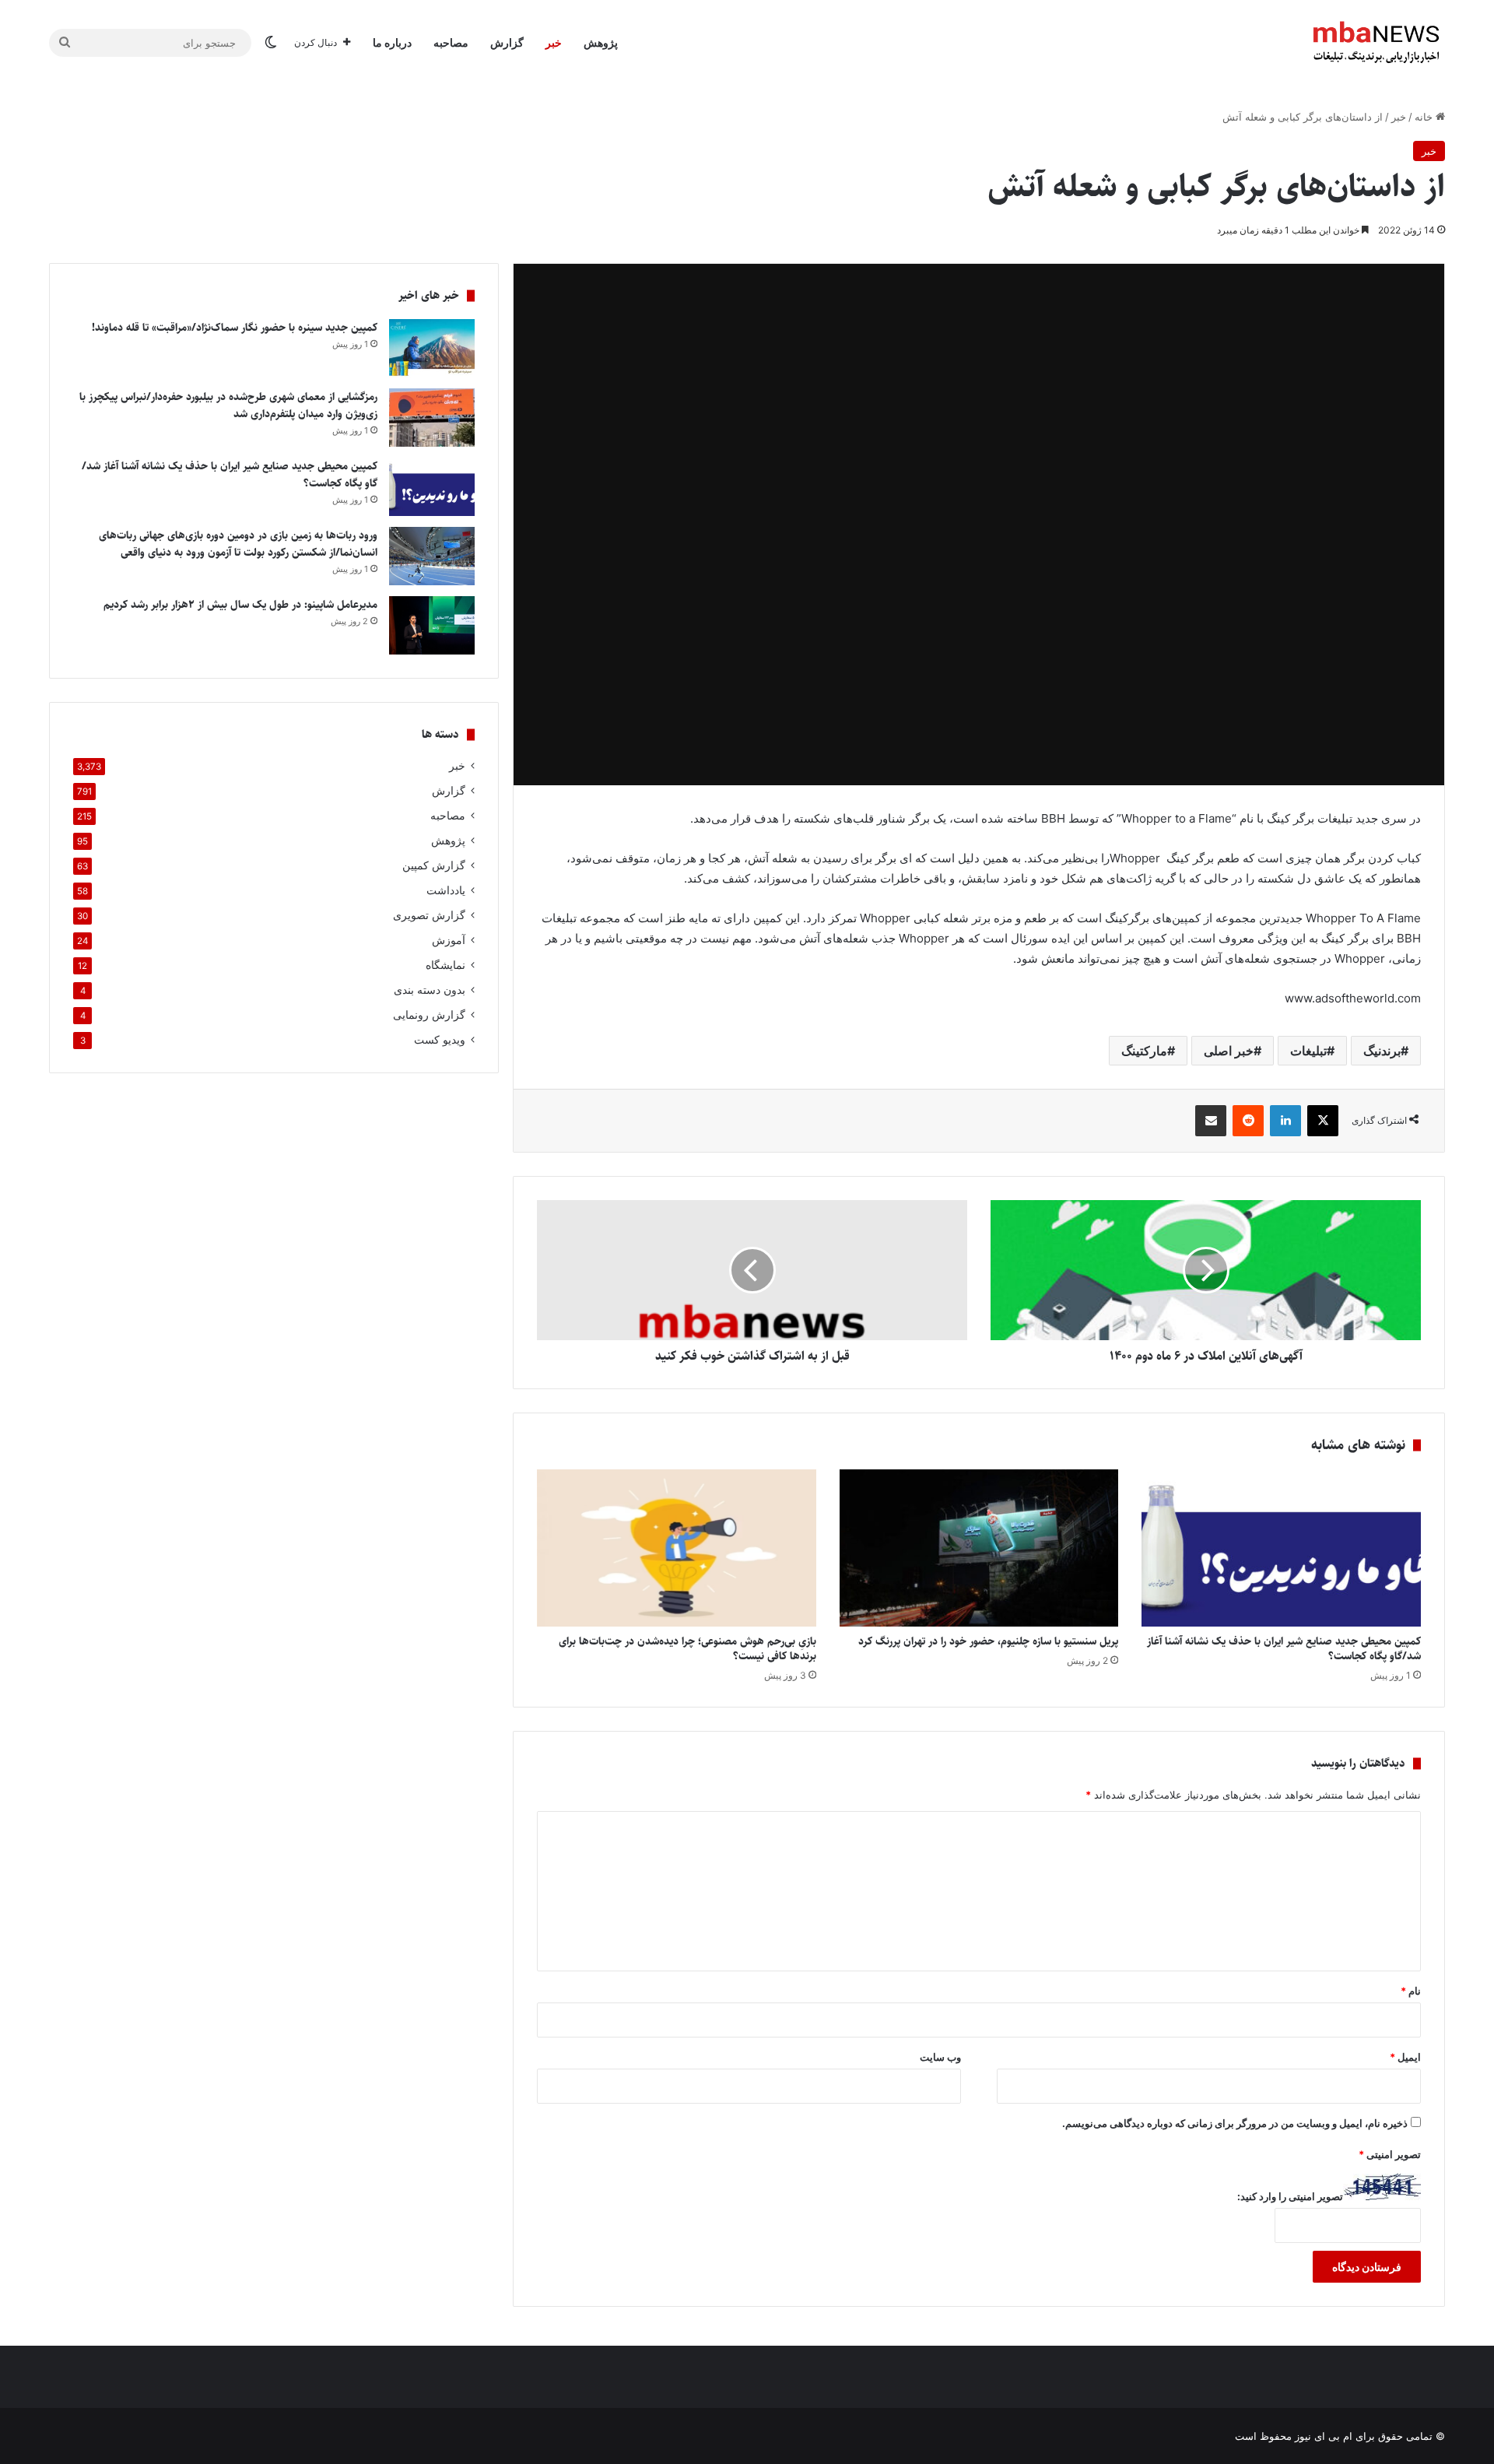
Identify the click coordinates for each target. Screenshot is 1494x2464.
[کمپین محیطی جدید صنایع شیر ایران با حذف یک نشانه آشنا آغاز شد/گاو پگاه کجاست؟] (1281, 1548)
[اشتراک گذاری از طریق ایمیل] (1211, 1121)
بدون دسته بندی (430, 990)
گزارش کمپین (434, 865)
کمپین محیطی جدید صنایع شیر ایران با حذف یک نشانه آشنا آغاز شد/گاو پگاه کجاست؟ (1284, 1649)
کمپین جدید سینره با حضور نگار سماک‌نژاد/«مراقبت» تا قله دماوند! (235, 328)
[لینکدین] (1285, 1121)
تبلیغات (1308, 1051)
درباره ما (392, 42)
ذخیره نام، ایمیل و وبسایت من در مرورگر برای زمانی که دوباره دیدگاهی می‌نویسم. (1235, 2123)
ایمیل (1405, 2057)
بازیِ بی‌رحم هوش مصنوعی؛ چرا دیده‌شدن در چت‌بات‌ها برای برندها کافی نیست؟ (687, 1649)
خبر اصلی (1229, 1051)
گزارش (507, 42)
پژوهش (601, 42)
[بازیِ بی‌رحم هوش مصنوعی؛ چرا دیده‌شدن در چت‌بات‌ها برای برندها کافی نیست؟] (677, 1548)
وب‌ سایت (940, 2057)
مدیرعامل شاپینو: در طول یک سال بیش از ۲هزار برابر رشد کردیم (240, 605)
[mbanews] (1377, 43)
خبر (554, 42)
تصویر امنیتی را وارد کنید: (1290, 2196)
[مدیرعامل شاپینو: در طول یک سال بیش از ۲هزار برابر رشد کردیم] (432, 625)
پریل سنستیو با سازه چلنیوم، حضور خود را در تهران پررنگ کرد (988, 1641)
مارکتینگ (1144, 1051)
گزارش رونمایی (429, 1015)
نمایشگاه (445, 965)
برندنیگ (1382, 1051)
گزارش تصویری (429, 915)
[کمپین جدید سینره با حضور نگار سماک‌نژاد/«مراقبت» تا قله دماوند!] (432, 348)
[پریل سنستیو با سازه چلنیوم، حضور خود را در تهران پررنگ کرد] (979, 1548)
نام (1411, 1991)
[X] (1323, 1121)
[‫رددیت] (1248, 1121)
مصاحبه (451, 42)
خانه (1425, 117)
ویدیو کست (440, 1040)
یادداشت (446, 890)
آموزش (449, 940)
